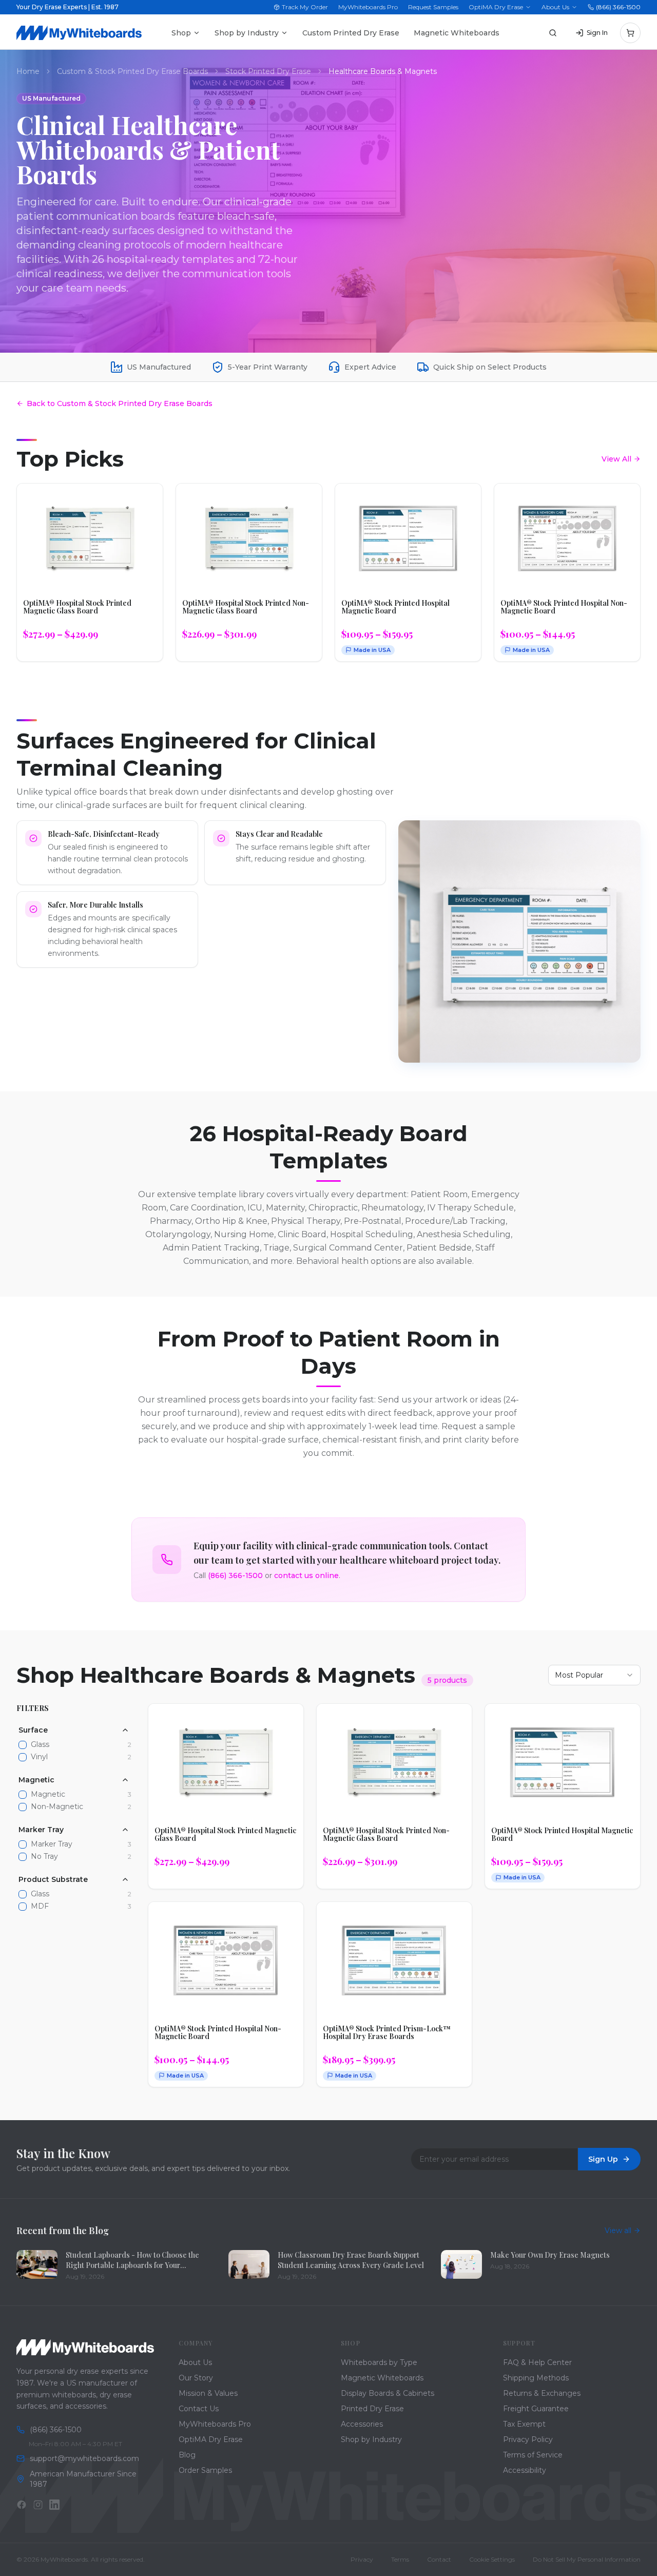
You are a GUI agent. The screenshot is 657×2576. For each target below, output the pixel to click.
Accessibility (525, 2470)
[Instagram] (38, 2505)
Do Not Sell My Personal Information (587, 2559)
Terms (400, 2559)
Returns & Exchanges (542, 2393)
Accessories (362, 2424)
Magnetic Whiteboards (457, 33)
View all (618, 2231)
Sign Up (603, 2159)
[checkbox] (23, 1745)
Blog (187, 2455)
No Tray (44, 1857)
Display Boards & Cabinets (388, 2393)
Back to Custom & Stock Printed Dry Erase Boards (120, 403)
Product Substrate (53, 1879)
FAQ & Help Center (537, 2362)
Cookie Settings (492, 2559)
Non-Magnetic (57, 1807)
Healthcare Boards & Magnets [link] (383, 71)
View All (616, 459)
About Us (555, 7)
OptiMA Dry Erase (496, 7)
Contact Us (199, 2409)
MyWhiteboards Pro (368, 7)
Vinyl (39, 1757)
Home (28, 71)
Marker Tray (41, 1830)
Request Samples (433, 7)
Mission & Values (208, 2393)
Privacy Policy (528, 2439)
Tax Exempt (524, 2424)
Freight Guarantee (536, 2409)
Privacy (362, 2559)
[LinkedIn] (54, 2505)
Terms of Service (533, 2455)
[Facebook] (22, 2505)
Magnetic (36, 1780)
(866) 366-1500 (618, 7)
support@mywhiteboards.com (84, 2458)
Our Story (196, 2378)
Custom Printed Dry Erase (351, 33)
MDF (40, 1906)
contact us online (306, 1575)
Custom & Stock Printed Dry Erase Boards (132, 71)
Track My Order (305, 7)
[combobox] (594, 1675)
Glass (40, 1745)
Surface (33, 1730)
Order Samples (205, 2470)
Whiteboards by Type (379, 2362)
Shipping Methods (536, 2378)
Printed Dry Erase (372, 2409)
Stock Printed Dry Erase (268, 71)
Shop (181, 33)
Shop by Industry (247, 33)
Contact (439, 2559)
